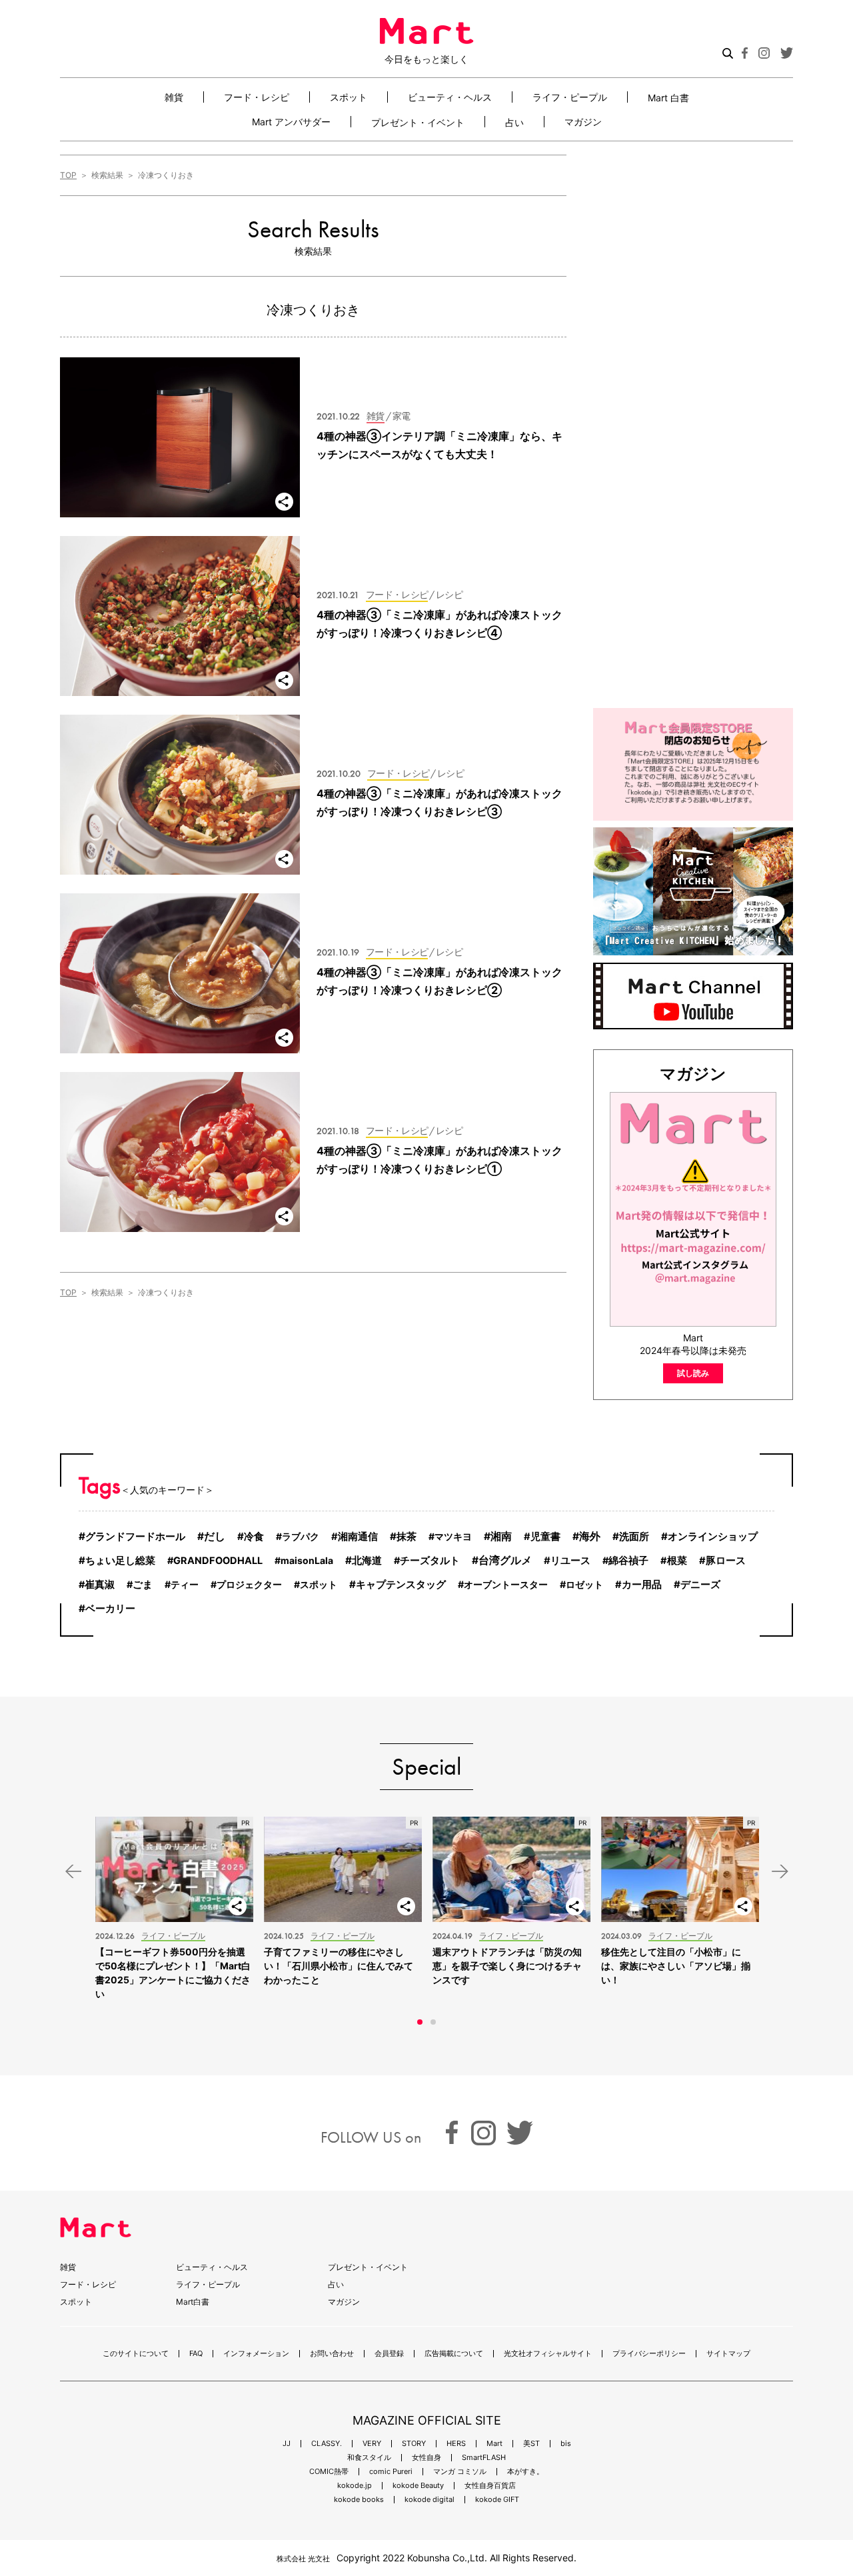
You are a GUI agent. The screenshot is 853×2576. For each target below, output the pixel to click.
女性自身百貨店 (490, 2486)
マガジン (583, 122)
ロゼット (584, 1584)
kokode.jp (355, 2486)
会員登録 (389, 2354)
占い (514, 122)
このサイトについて (136, 2354)
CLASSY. (327, 2444)
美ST (531, 2444)
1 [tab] (420, 2022)
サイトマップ (728, 2354)
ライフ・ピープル (570, 97)
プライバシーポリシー (649, 2354)
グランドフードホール (135, 1536)
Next (780, 1872)
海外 (590, 1536)
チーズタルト (430, 1561)
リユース (570, 1561)
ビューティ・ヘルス (450, 97)
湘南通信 (358, 1537)
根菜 (677, 1561)
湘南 (501, 1536)
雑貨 (174, 97)
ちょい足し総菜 (120, 1560)
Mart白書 (193, 2302)
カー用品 (642, 1585)
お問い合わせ (332, 2354)
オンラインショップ (713, 1536)
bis (566, 2444)
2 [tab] (433, 2022)
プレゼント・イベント (418, 122)
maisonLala (307, 1560)
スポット (349, 97)
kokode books (359, 2500)
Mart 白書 (668, 97)
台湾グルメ (505, 1560)
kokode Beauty (418, 2486)
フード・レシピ (257, 97)
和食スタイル (369, 2458)
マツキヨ (453, 1536)
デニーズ (700, 1585)
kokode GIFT (497, 2500)
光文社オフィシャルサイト (548, 2354)
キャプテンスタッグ (401, 1584)
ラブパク (301, 1536)
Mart (494, 2444)
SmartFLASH (484, 2458)
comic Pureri (391, 2472)
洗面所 (634, 1536)
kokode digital (429, 2500)
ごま (143, 1585)
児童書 (545, 1537)
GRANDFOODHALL (218, 1561)
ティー (185, 1584)
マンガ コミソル (460, 2472)
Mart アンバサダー (291, 122)
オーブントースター (506, 1584)
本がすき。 (525, 2472)
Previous (73, 1872)
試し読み (693, 1373)
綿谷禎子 (628, 1561)
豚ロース (726, 1561)
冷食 (254, 1536)
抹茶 (407, 1536)
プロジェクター (249, 1584)
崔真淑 (100, 1585)
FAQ (196, 2354)
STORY (414, 2444)
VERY (372, 2444)
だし (215, 1536)
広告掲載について (454, 2354)
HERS (456, 2444)
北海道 (367, 1560)
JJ (287, 2444)
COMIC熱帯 (329, 2472)
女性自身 (426, 2458)
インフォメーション (256, 2354)
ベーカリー (110, 1608)
